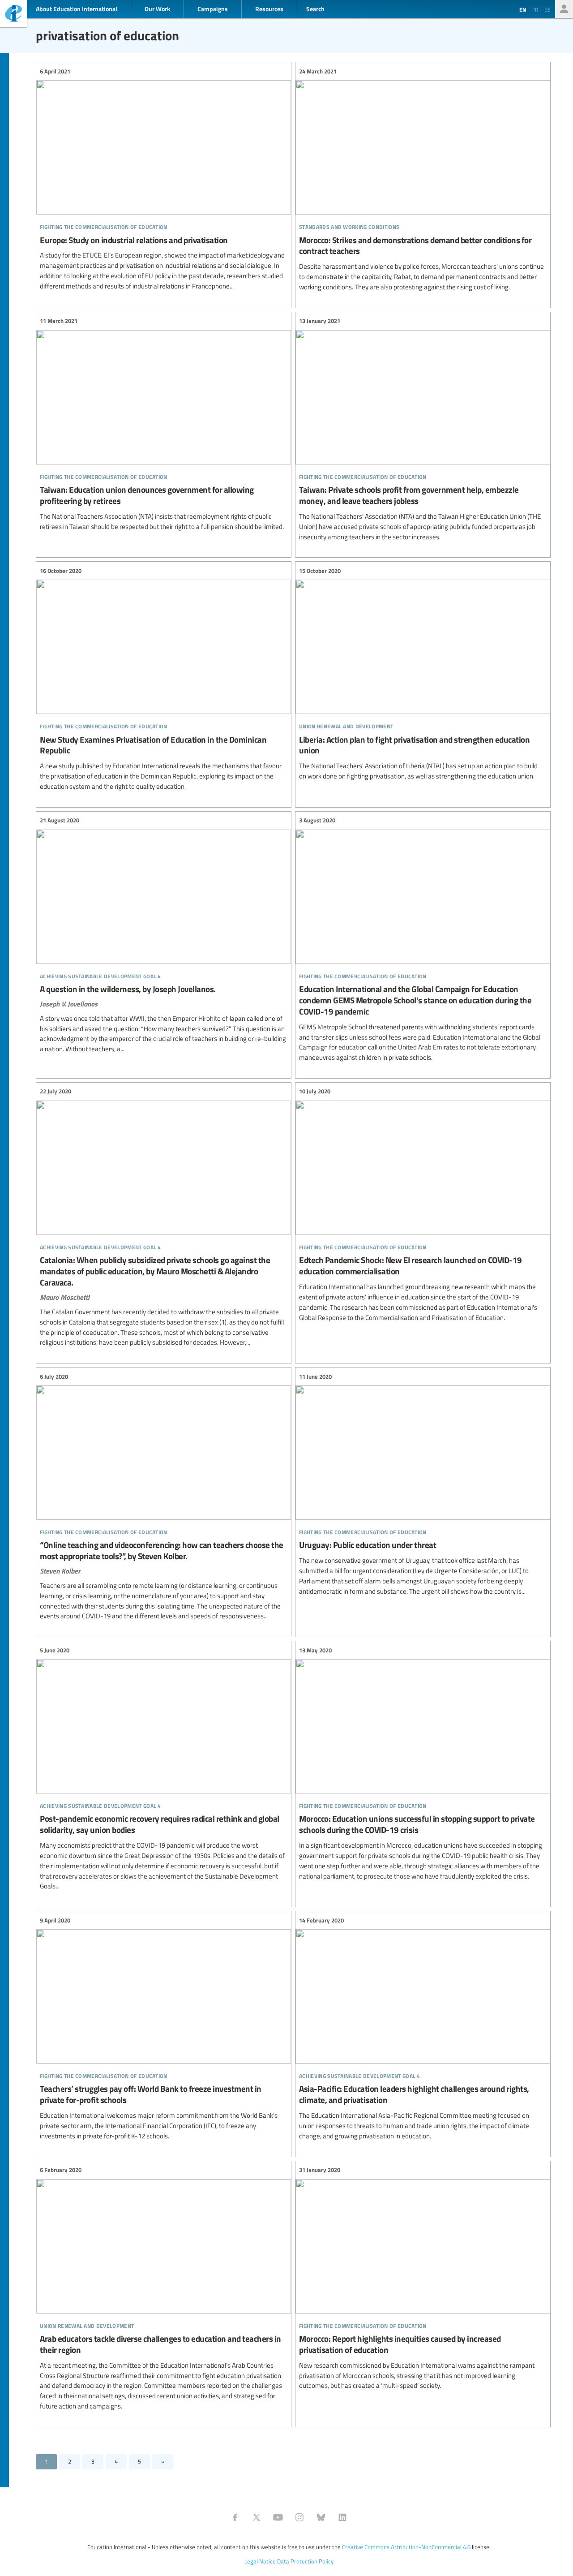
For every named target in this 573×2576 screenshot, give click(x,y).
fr (535, 9)
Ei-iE (13, 15)
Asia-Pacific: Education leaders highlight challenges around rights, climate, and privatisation (423, 2028)
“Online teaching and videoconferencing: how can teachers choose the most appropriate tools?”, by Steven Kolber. (164, 1497)
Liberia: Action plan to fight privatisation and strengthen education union (423, 674)
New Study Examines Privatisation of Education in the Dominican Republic (164, 679)
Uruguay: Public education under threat (423, 1484)
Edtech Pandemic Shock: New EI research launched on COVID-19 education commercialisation (423, 1205)
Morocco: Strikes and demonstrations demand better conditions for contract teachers (423, 179)
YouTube (278, 2517)
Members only (564, 9)
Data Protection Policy (305, 2561)
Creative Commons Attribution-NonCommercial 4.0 (406, 2547)
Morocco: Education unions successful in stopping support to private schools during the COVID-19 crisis (423, 1763)
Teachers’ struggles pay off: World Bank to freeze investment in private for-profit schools (164, 2028)
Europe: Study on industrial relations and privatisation (164, 179)
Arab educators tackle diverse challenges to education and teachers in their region (164, 2288)
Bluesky (321, 2517)
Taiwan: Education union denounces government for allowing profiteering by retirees (164, 424)
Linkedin (342, 2517)
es (547, 9)
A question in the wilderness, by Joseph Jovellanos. (164, 935)
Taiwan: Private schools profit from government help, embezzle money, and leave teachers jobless (423, 429)
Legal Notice (260, 2561)
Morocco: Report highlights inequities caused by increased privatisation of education (423, 2278)
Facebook (235, 2517)
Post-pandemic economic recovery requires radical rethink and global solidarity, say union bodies (164, 1768)
